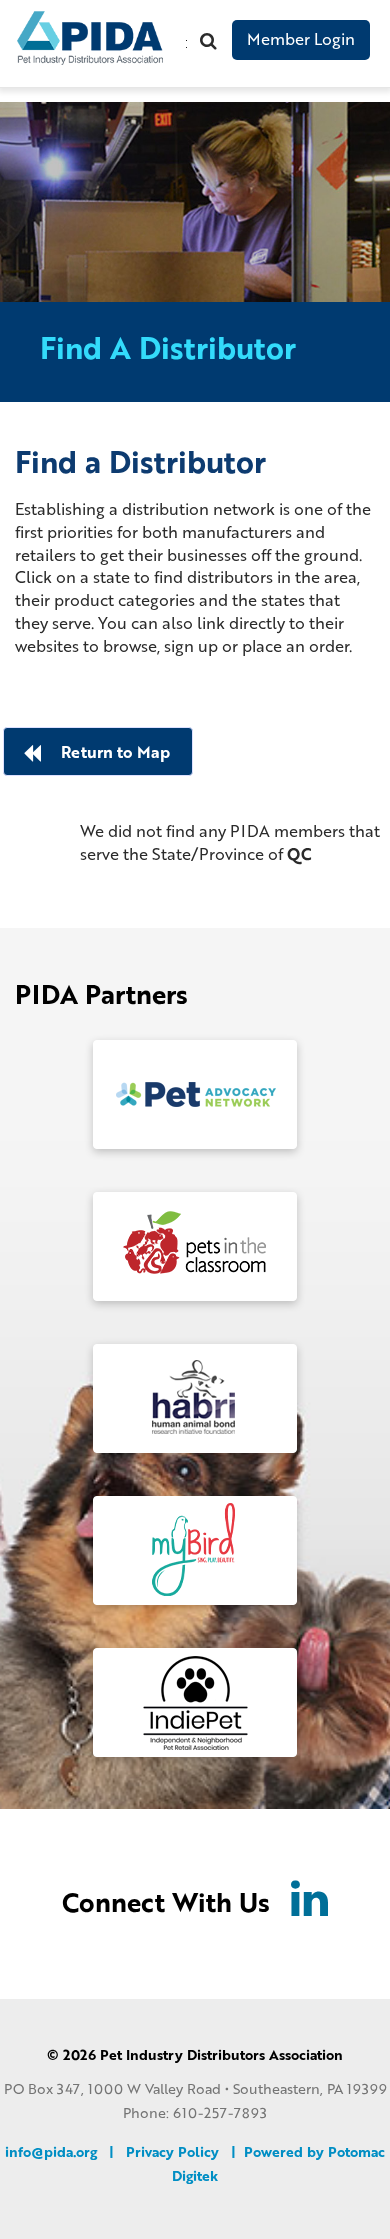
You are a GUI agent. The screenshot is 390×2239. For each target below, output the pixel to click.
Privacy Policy (172, 2151)
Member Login (301, 38)
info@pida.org (51, 2151)
